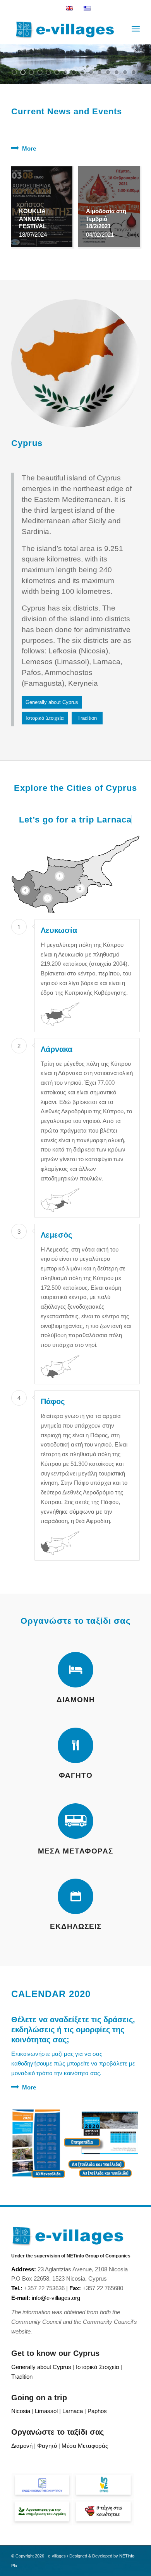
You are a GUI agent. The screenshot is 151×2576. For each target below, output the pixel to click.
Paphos (97, 2411)
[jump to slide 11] (100, 72)
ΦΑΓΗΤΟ (76, 1775)
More (29, 148)
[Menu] (136, 29)
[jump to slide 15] (134, 72)
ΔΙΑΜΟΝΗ (76, 1700)
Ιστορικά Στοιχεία (98, 2367)
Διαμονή (22, 2446)
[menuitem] (136, 29)
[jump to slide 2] (23, 72)
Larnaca (114, 820)
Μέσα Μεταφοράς (85, 2446)
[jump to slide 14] (125, 72)
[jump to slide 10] (91, 72)
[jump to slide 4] (40, 72)
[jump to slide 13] (117, 72)
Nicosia (21, 2411)
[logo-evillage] (63, 29)
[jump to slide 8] (74, 72)
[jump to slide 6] (57, 72)
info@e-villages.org (56, 2298)
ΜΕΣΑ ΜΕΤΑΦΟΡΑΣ (75, 1851)
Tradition (22, 2377)
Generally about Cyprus (41, 2367)
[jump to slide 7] (65, 72)
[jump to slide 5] (48, 72)
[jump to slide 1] (14, 72)
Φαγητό (47, 2446)
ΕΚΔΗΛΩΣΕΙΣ (76, 1926)
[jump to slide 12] (108, 72)
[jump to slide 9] (82, 72)
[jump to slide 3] (31, 72)
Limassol (46, 2411)
